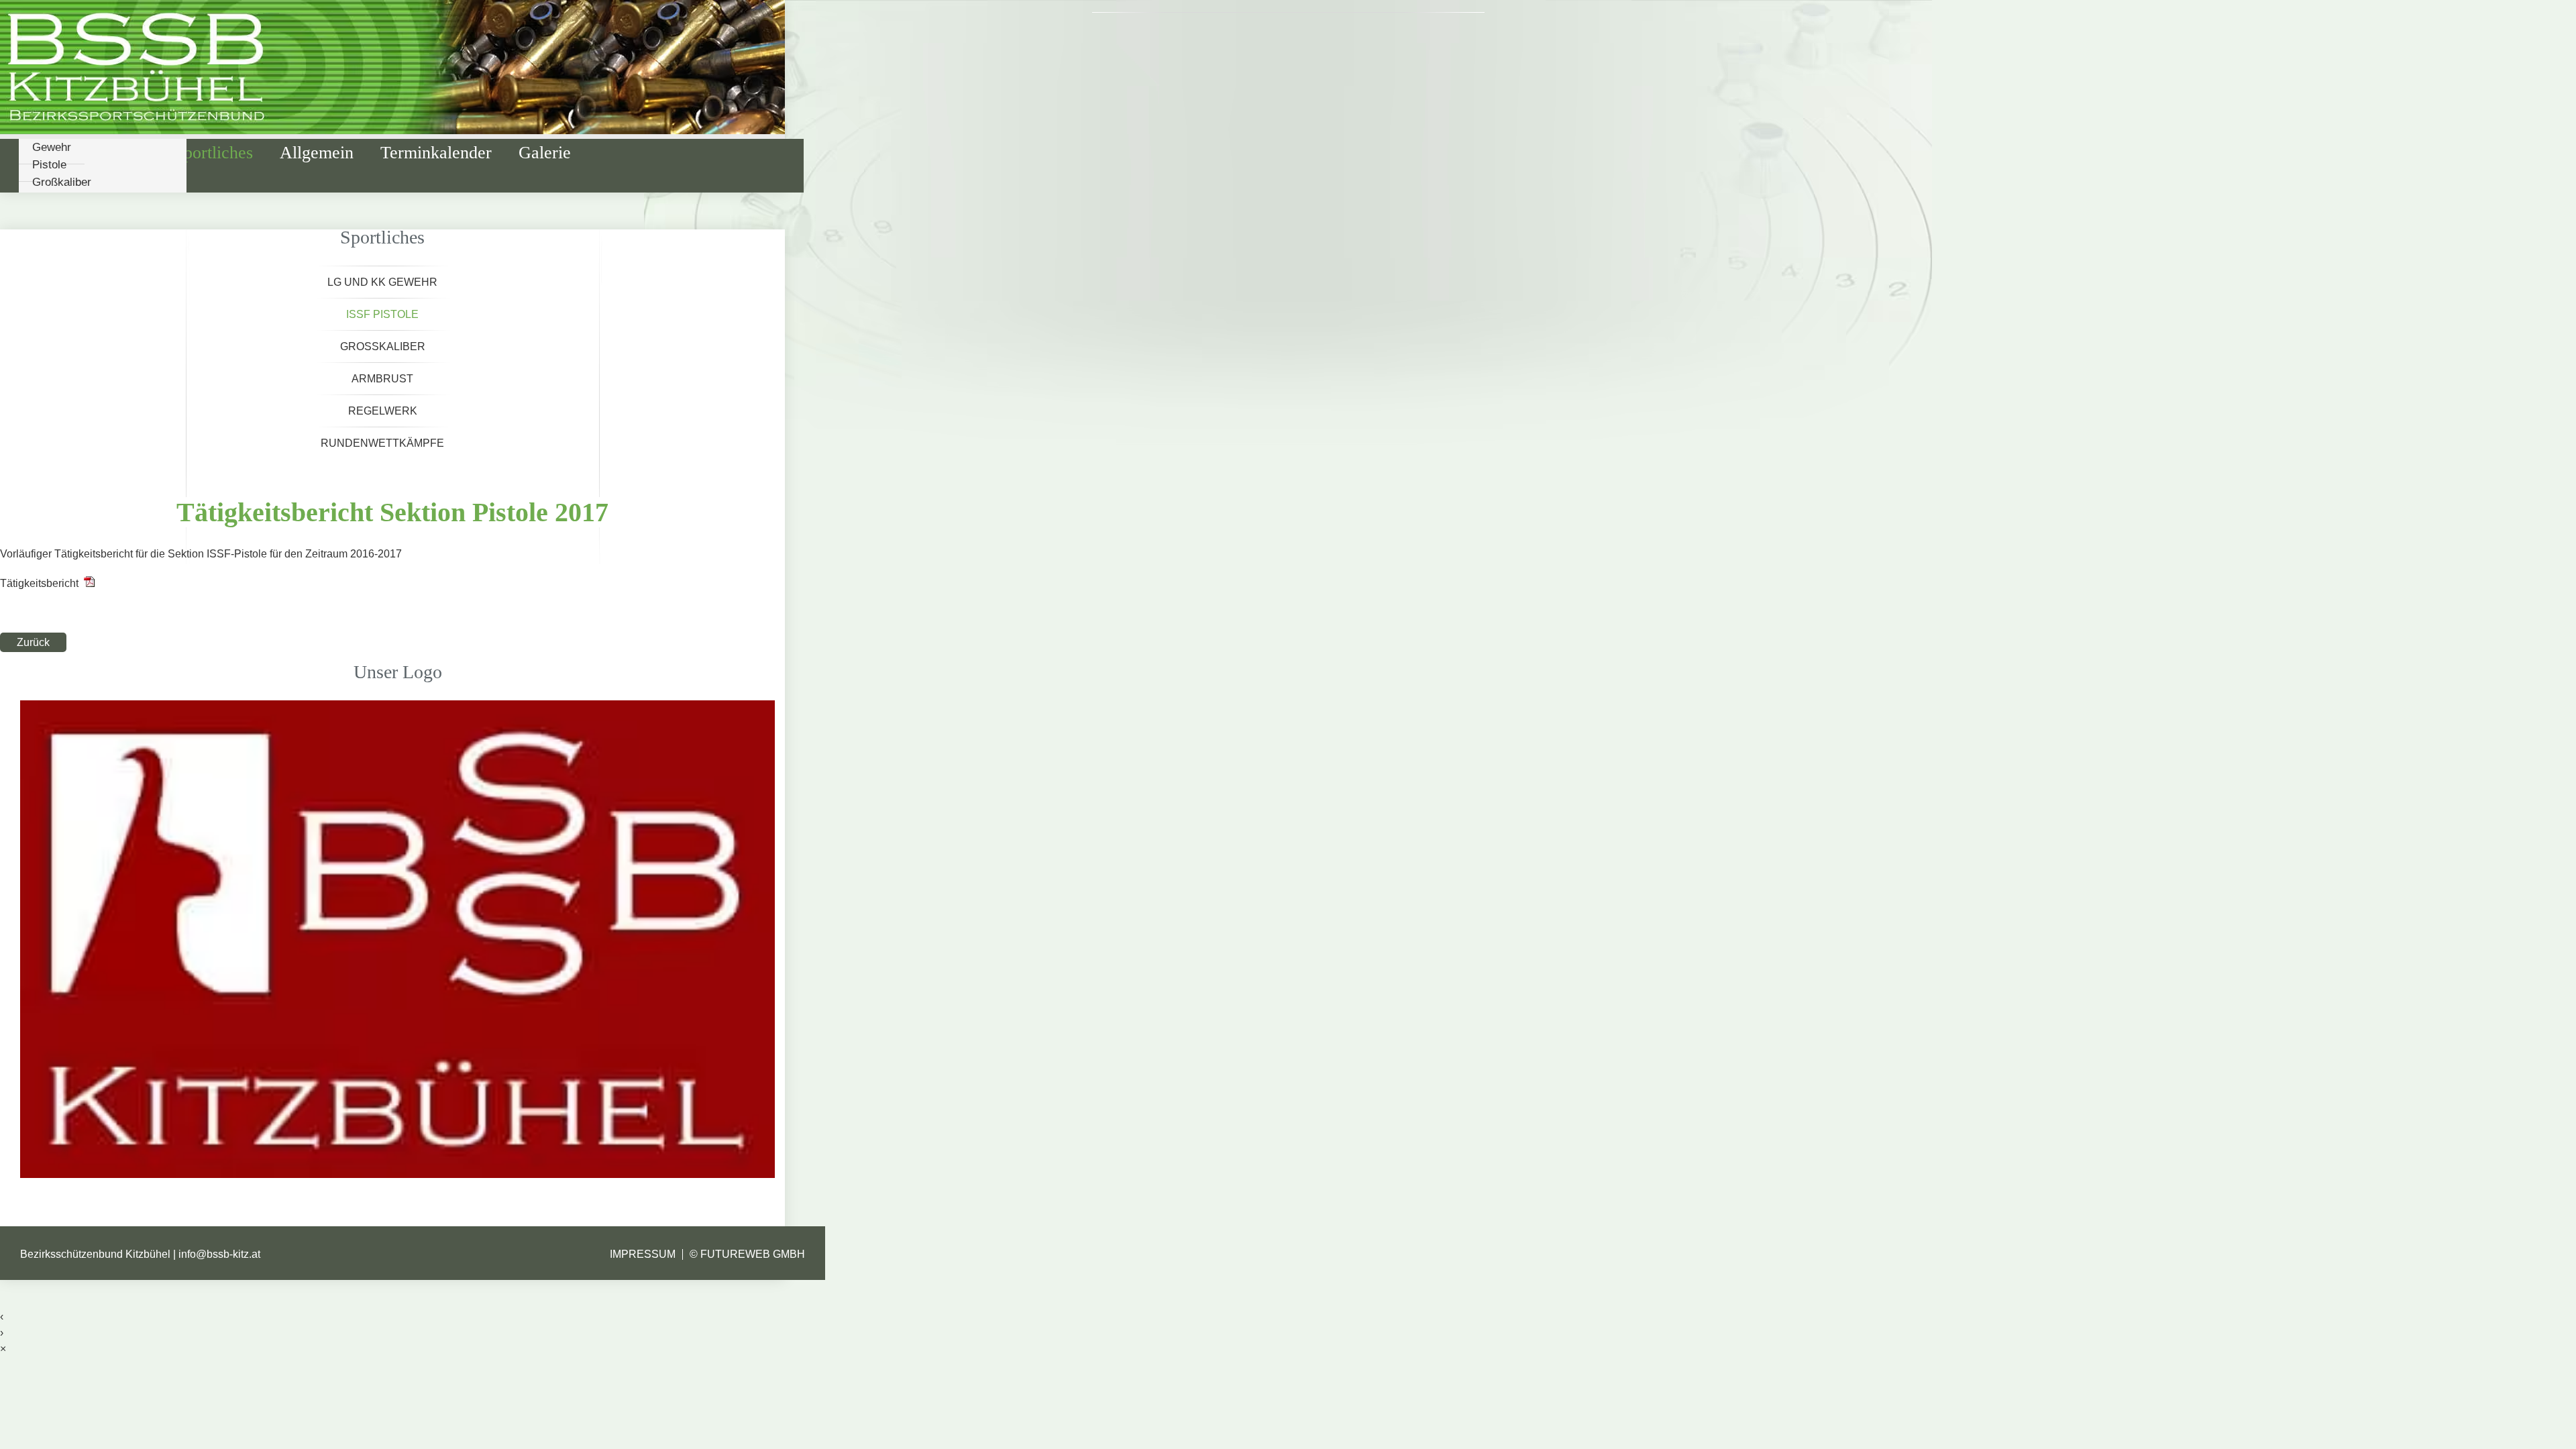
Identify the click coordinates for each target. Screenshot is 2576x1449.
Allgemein (317, 153)
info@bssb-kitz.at (219, 1254)
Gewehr (52, 147)
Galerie (545, 153)
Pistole (49, 165)
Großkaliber (62, 182)
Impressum (643, 1254)
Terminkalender (436, 153)
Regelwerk (383, 411)
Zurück (33, 642)
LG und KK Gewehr (382, 282)
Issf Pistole (382, 314)
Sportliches (214, 153)
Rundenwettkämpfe (382, 443)
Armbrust (382, 379)
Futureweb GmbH (753, 1254)
